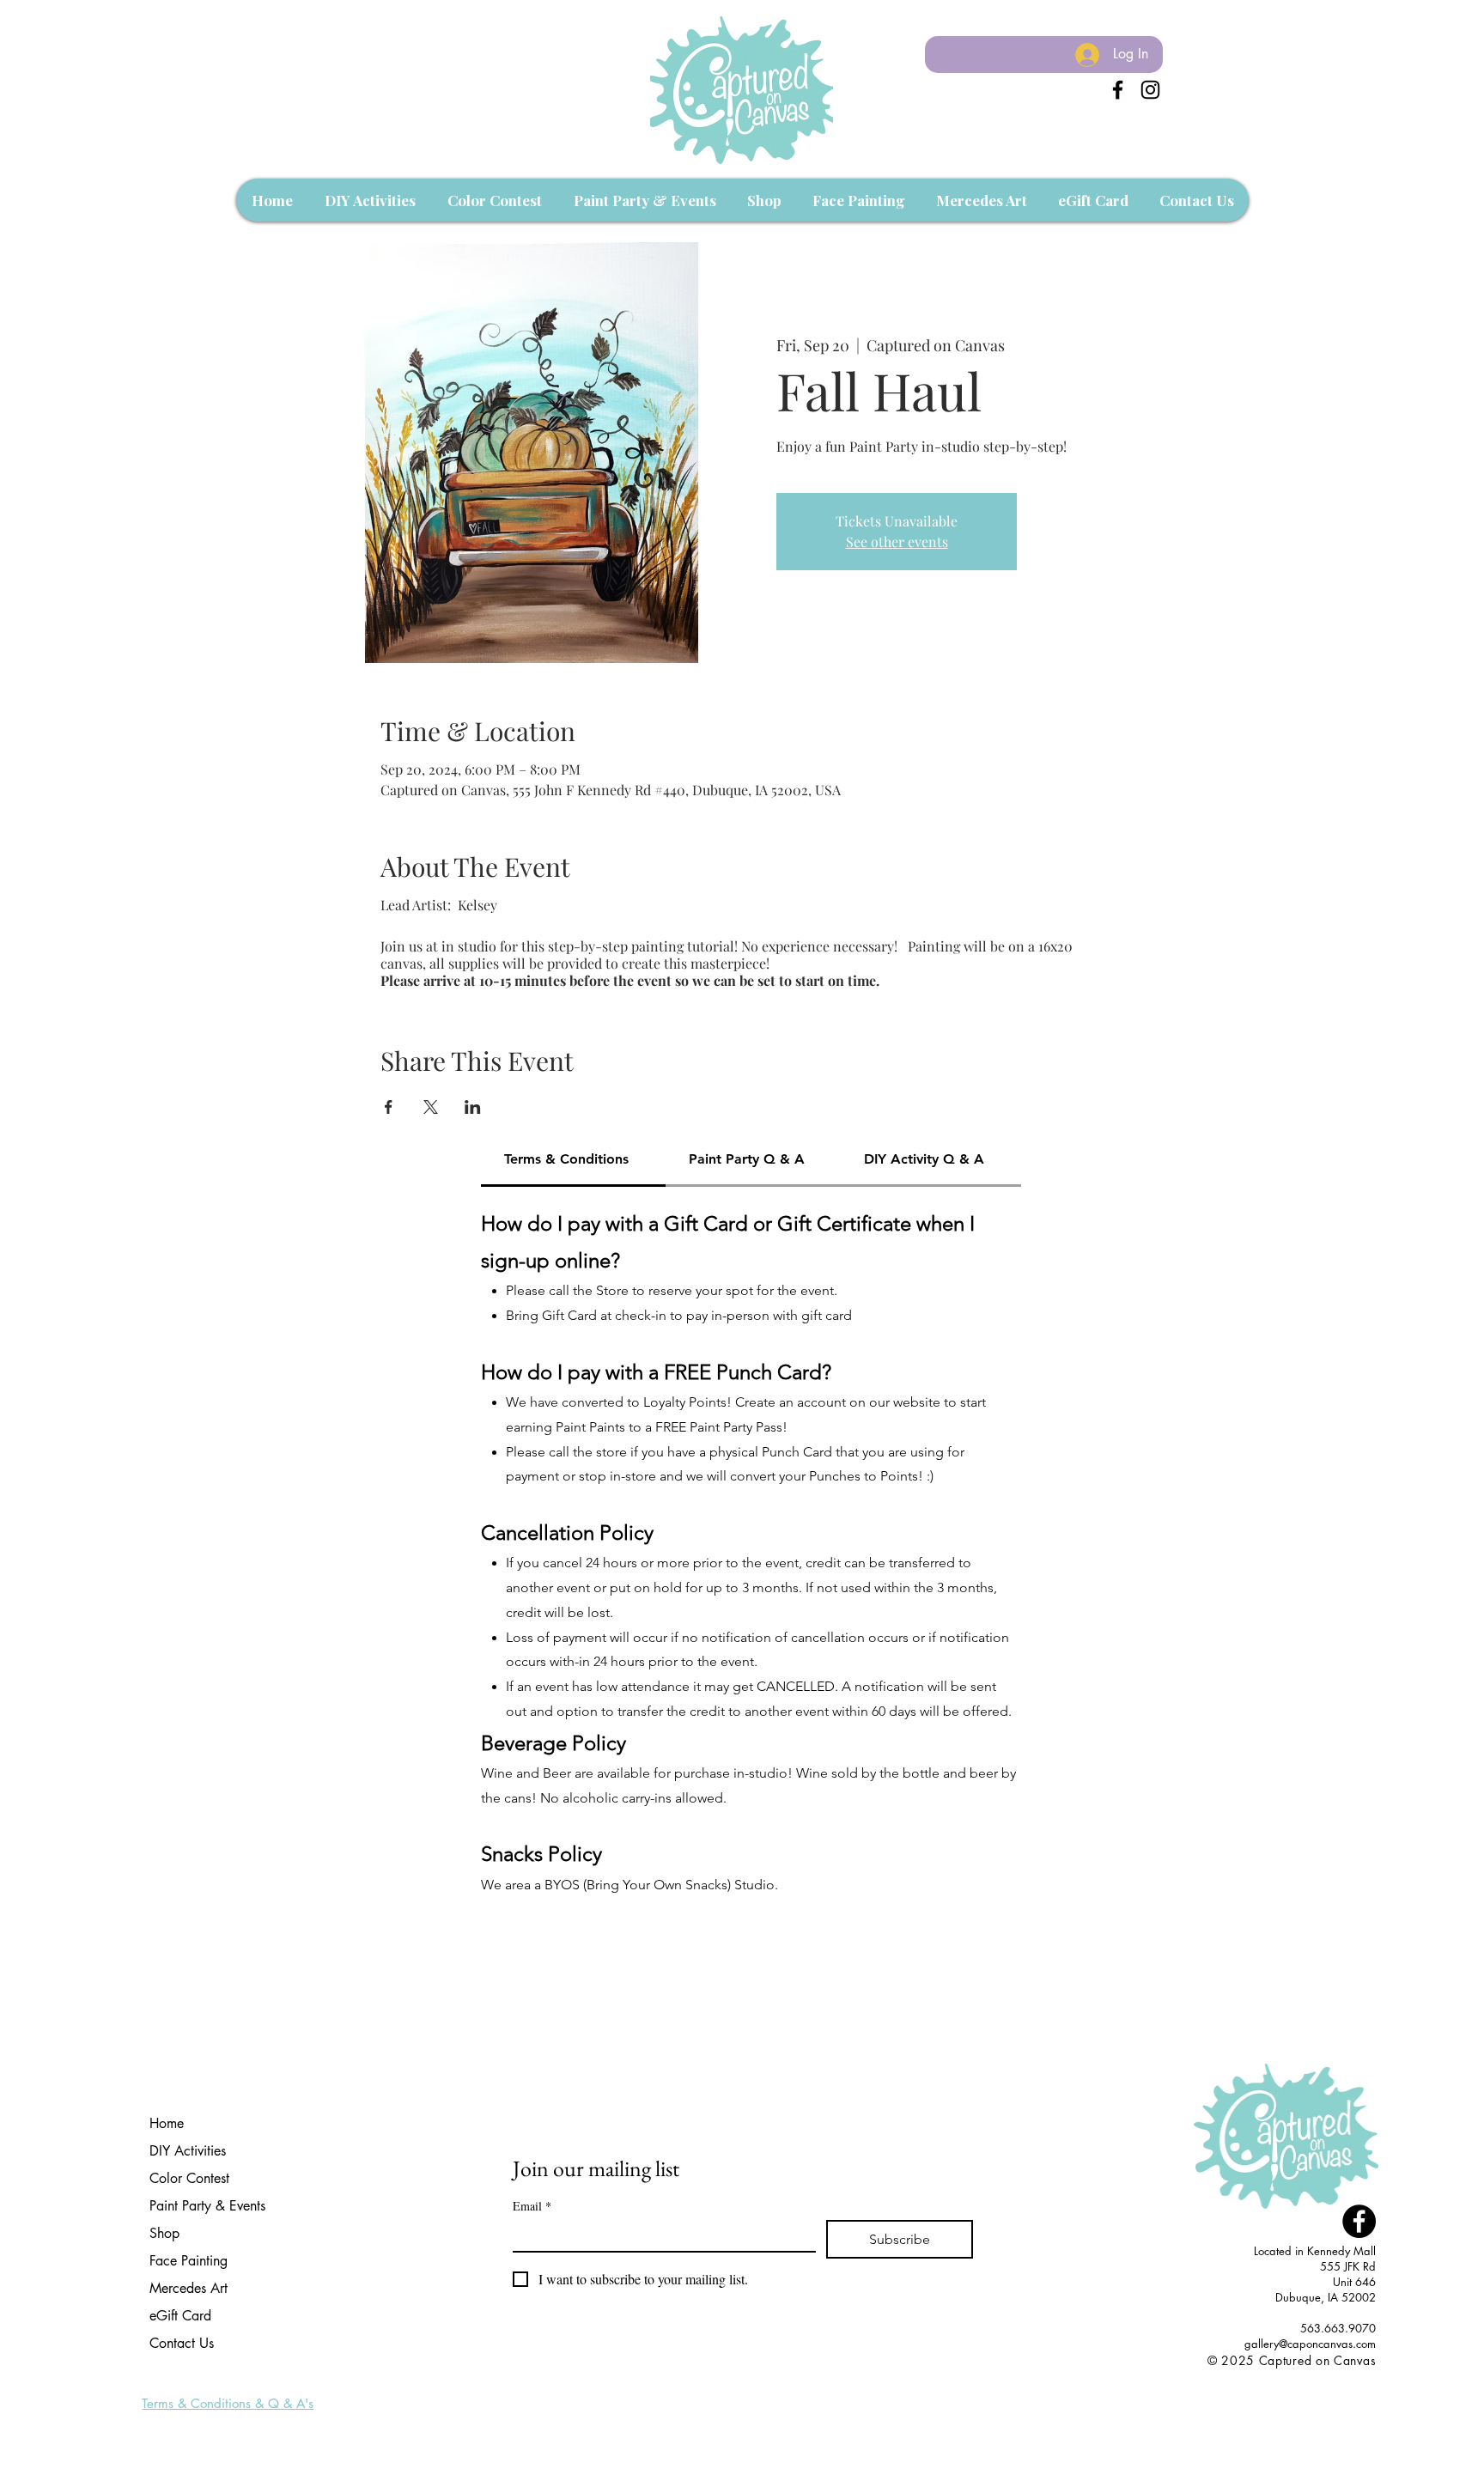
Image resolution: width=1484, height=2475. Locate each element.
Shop (164, 2233)
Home (167, 2123)
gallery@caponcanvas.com (1310, 2344)
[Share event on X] (431, 1107)
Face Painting (189, 2261)
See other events (897, 541)
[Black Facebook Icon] (1118, 90)
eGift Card (180, 2316)
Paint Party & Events (207, 2206)
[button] (370, 200)
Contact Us (182, 2343)
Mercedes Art (189, 2288)
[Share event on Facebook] (389, 1107)
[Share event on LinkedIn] (473, 1107)
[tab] (573, 1160)
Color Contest (189, 2178)
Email (532, 2206)
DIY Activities (188, 2151)
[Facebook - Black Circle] (1359, 2221)
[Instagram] (1150, 90)
